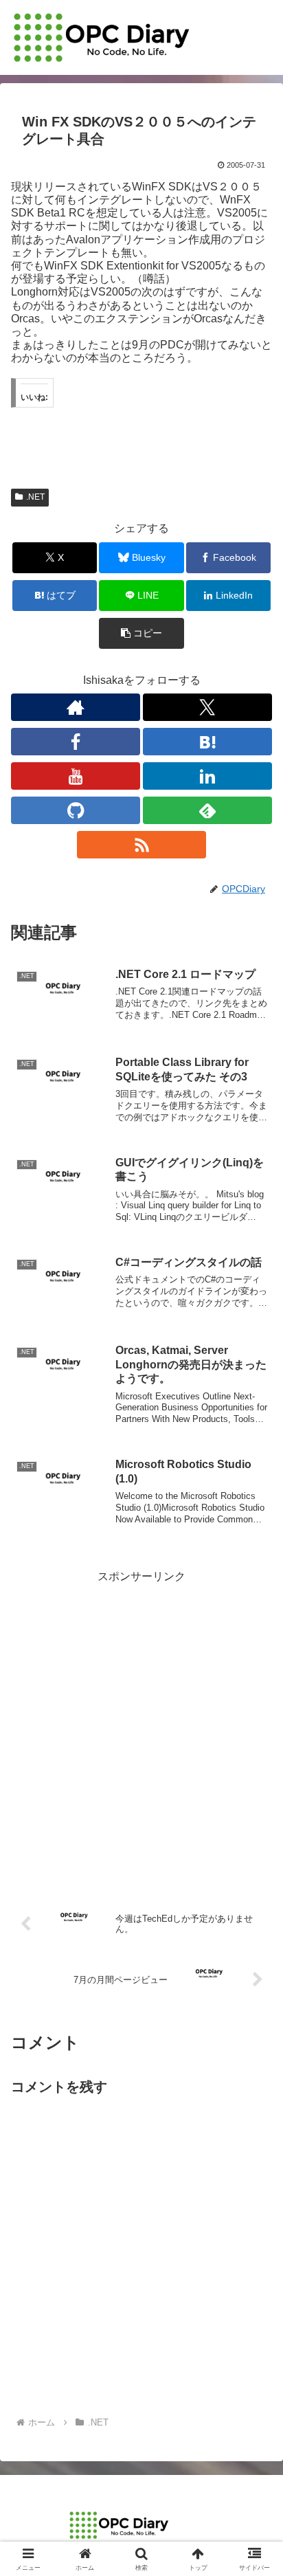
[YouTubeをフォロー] (76, 776)
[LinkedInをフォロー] (207, 776)
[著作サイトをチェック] (76, 707)
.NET (35, 497)
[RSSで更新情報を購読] (141, 845)
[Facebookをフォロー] (76, 742)
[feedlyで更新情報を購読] (207, 810)
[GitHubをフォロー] (76, 810)
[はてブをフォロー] (207, 742)
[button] (141, 633)
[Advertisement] (141, 1728)
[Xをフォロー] (207, 707)
